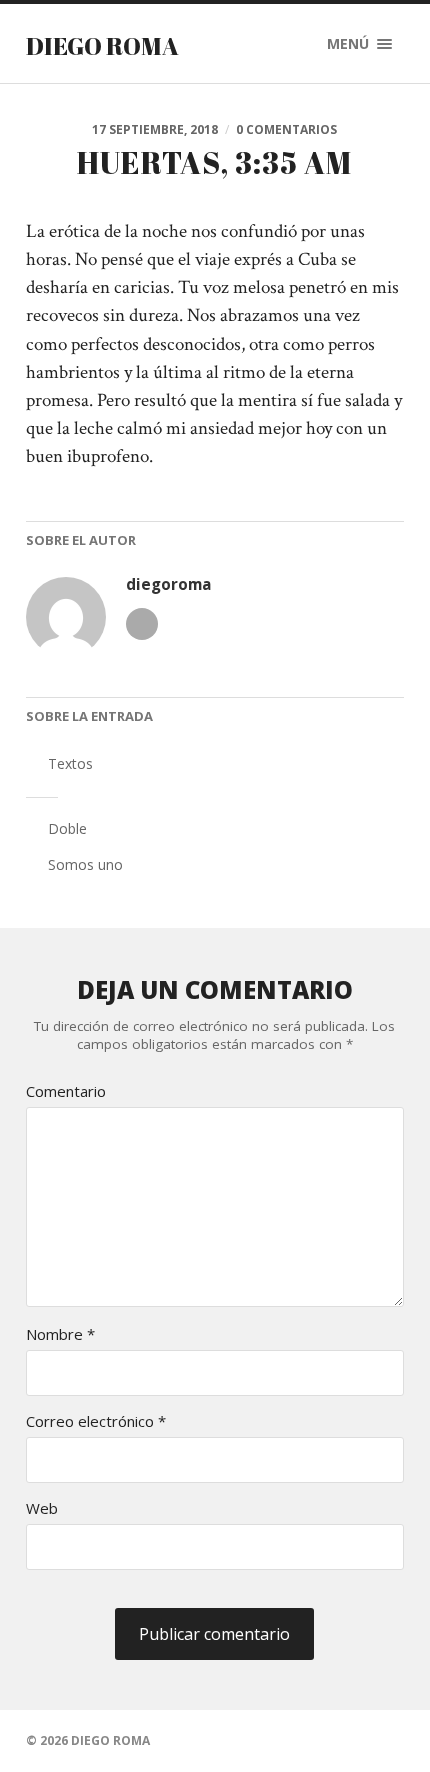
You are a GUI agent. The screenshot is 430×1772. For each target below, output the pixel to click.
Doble (67, 828)
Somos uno (85, 864)
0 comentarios (286, 129)
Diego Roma (102, 46)
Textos (70, 763)
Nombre (60, 1334)
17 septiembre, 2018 (155, 129)
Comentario (66, 1091)
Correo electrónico (96, 1421)
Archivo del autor (142, 624)
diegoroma (169, 584)
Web (42, 1508)
